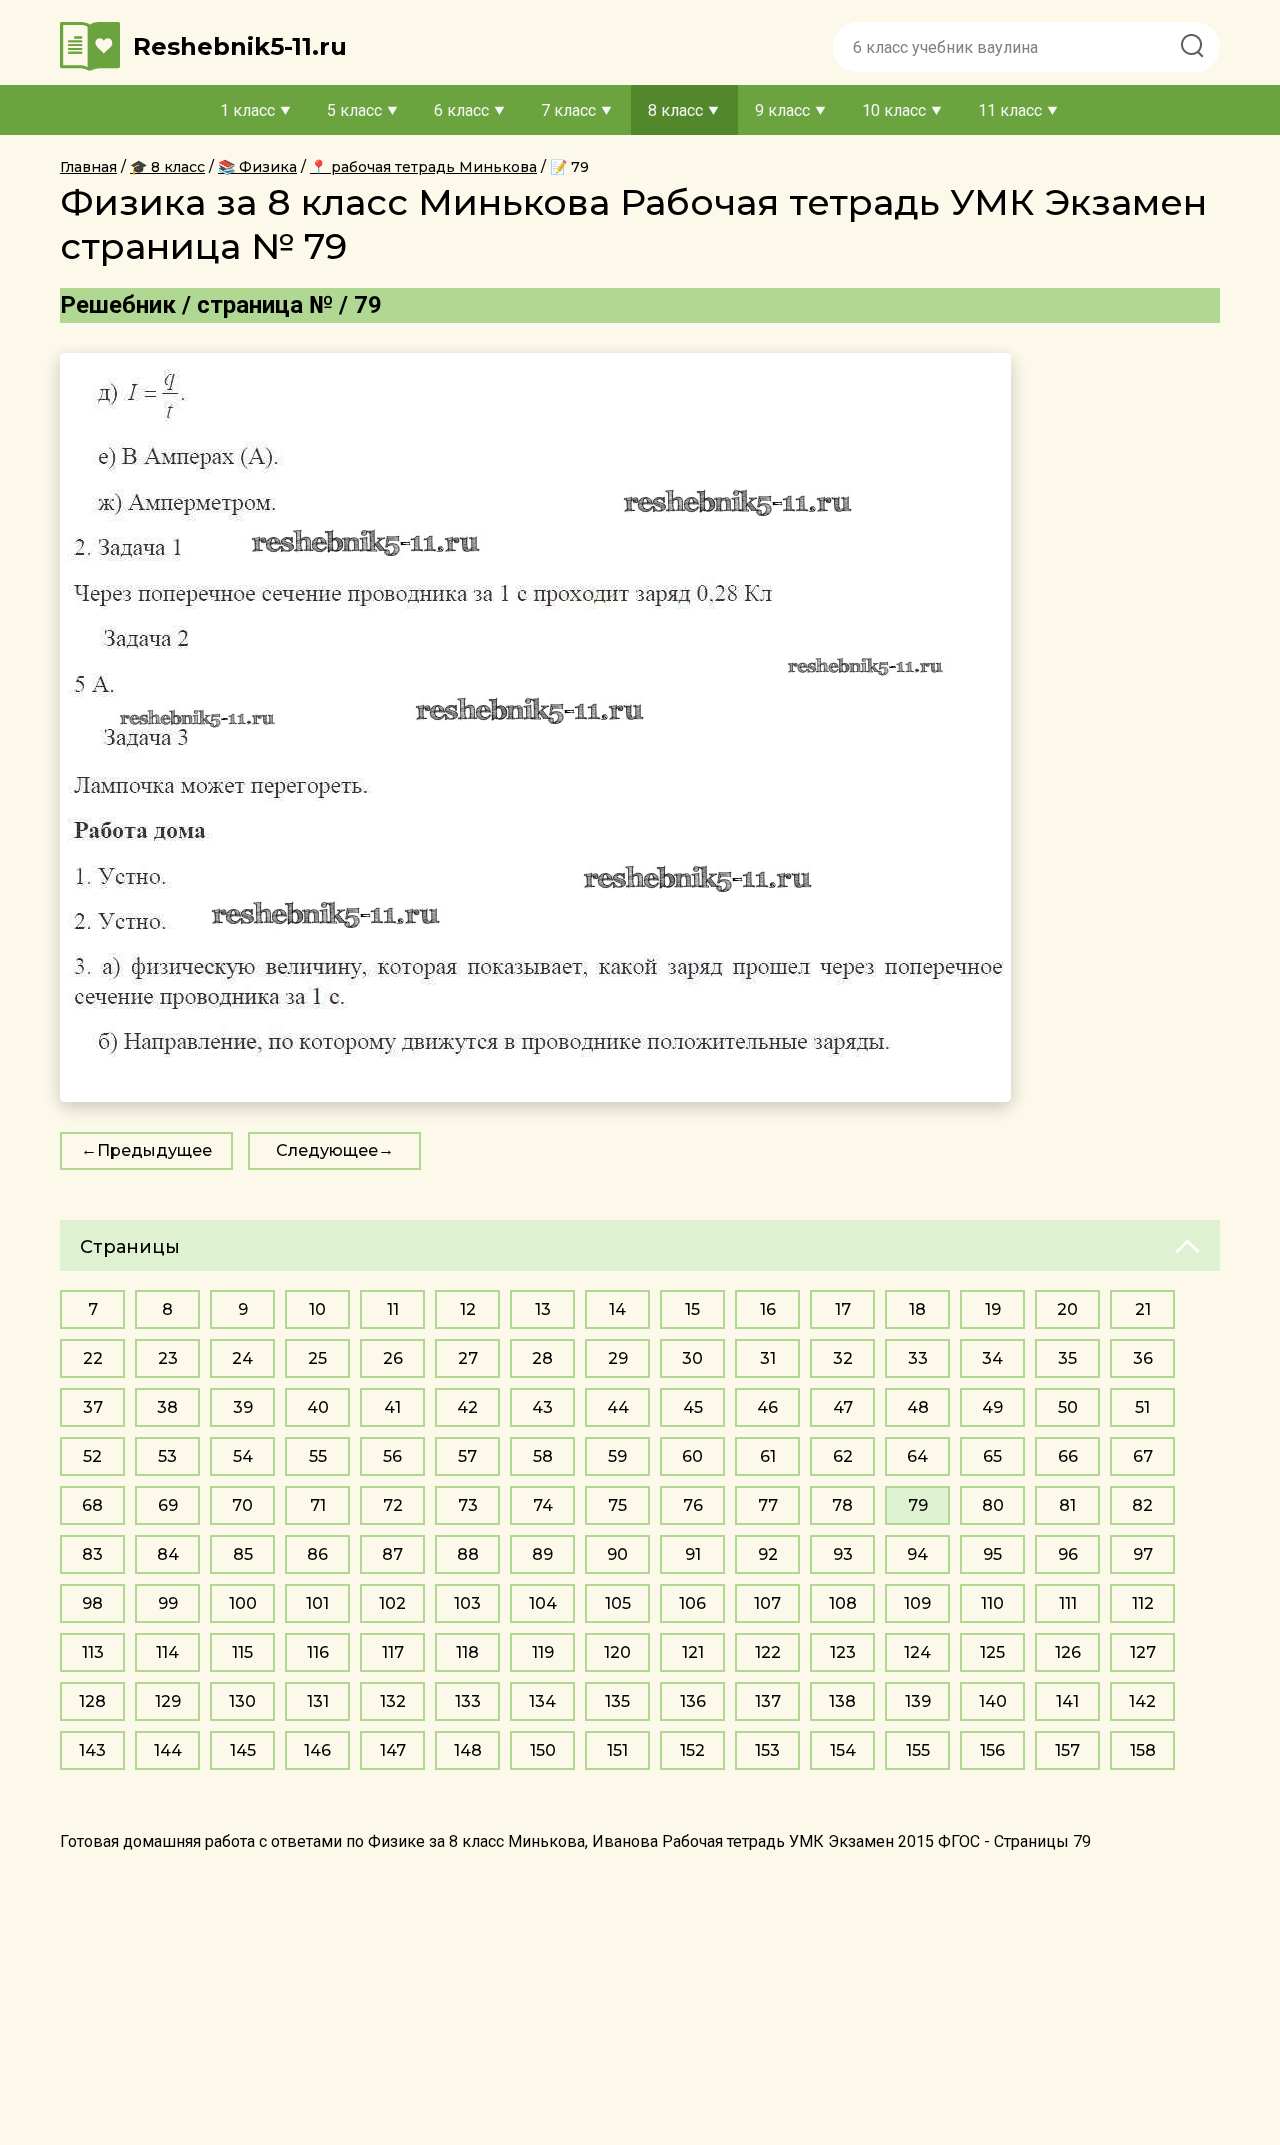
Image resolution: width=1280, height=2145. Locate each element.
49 (992, 1407)
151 (617, 1750)
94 (917, 1554)
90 (617, 1554)
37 (93, 1407)
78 (842, 1505)
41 (392, 1407)
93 (843, 1554)
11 (393, 1309)
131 (318, 1701)
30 (692, 1358)
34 (992, 1358)
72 (393, 1505)
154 (843, 1750)
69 (168, 1505)
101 (317, 1603)
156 (992, 1750)
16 (768, 1309)
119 (543, 1652)
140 (993, 1701)
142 (1142, 1701)
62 (843, 1456)
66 (1068, 1456)
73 (468, 1505)
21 (1143, 1309)
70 (242, 1505)
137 (768, 1701)
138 (842, 1701)
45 (693, 1407)
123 (843, 1652)
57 (467, 1456)
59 (617, 1456)
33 (918, 1358)
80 (993, 1505)
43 (542, 1407)
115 (242, 1652)
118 (467, 1652)
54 (243, 1456)
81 (1067, 1505)
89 (542, 1554)
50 (1068, 1407)
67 (1143, 1456)
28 (542, 1358)
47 (843, 1407)
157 (1067, 1750)
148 (468, 1750)
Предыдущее (154, 1150)
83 (92, 1554)
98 (92, 1603)
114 (167, 1652)
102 (392, 1603)
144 (168, 1750)
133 (468, 1701)
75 (617, 1505)
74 (543, 1505)
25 (317, 1358)
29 (618, 1358)
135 (617, 1701)
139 (918, 1701)
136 (693, 1701)
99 (168, 1603)
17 (843, 1309)
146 (317, 1750)
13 (543, 1309)
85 (243, 1554)
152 (692, 1750)
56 (392, 1456)
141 (1067, 1701)
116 (318, 1652)
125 (992, 1652)
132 (393, 1701)
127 (1143, 1652)
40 (318, 1407)
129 (168, 1701)
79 (918, 1505)
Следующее (327, 1150)
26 (393, 1358)
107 (767, 1603)
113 (93, 1652)
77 (768, 1505)
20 (1067, 1309)
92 (768, 1554)
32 (843, 1358)
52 (92, 1456)
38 (167, 1407)
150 (543, 1750)
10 (317, 1309)
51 (1142, 1407)
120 (617, 1652)
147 (393, 1750)
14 (617, 1309)
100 (243, 1603)
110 (992, 1603)
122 (768, 1652)
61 (768, 1456)
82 (1142, 1505)
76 (693, 1505)
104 (543, 1603)
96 (1068, 1554)
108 (843, 1603)
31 (768, 1358)
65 (992, 1456)
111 (1068, 1603)
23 (168, 1358)
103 (467, 1603)
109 (917, 1603)
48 (918, 1407)
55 (318, 1456)
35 (1067, 1358)
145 (243, 1750)
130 (242, 1701)
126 (1068, 1652)
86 (317, 1554)
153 (767, 1750)
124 (917, 1652)
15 (692, 1309)
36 (1143, 1358)
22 (93, 1358)
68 (92, 1505)
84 (168, 1554)
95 (992, 1554)
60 (692, 1456)
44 (618, 1407)
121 (693, 1652)
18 (917, 1309)
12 (468, 1309)
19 (993, 1309)
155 (918, 1750)
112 (1143, 1603)
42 (467, 1407)
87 (392, 1554)
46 (767, 1407)
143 (92, 1750)
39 (243, 1407)
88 (468, 1554)
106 (692, 1603)
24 (242, 1358)
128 (92, 1701)
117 (393, 1652)
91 (693, 1554)
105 (618, 1603)
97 (1143, 1554)
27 (468, 1358)
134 (542, 1701)
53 (167, 1456)
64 (917, 1456)
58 (543, 1456)
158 (1143, 1750)
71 (318, 1505)
